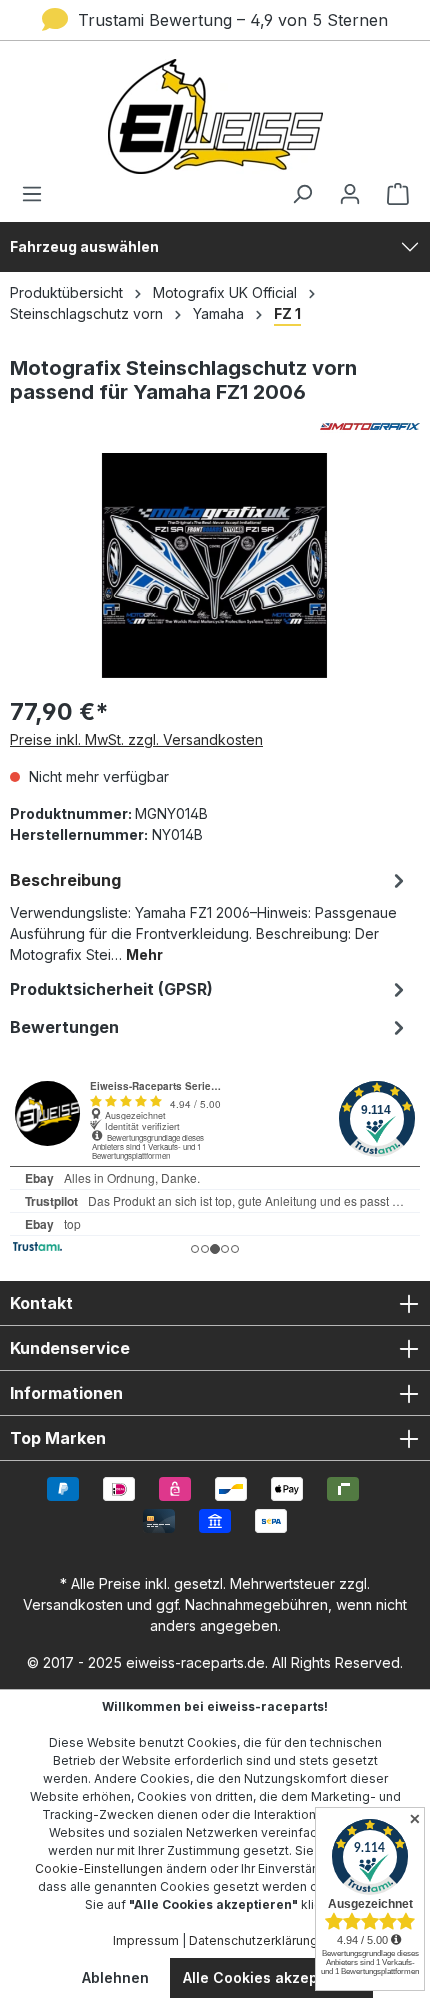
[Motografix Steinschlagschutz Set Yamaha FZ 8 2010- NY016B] (214, 565)
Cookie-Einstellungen (99, 1868)
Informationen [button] (66, 1393)
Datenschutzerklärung (253, 1940)
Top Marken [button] (58, 1438)
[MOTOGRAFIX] (215, 426)
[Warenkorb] (392, 194)
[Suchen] (302, 194)
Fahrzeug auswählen (84, 246)
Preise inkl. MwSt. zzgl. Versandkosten (136, 739)
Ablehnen (115, 1977)
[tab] (210, 915)
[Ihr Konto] (350, 194)
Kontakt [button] (41, 1303)
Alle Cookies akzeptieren (271, 1977)
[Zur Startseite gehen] (215, 116)
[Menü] (38, 194)
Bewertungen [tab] (64, 1027)
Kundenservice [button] (70, 1348)
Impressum (146, 1940)
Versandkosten (73, 1604)
